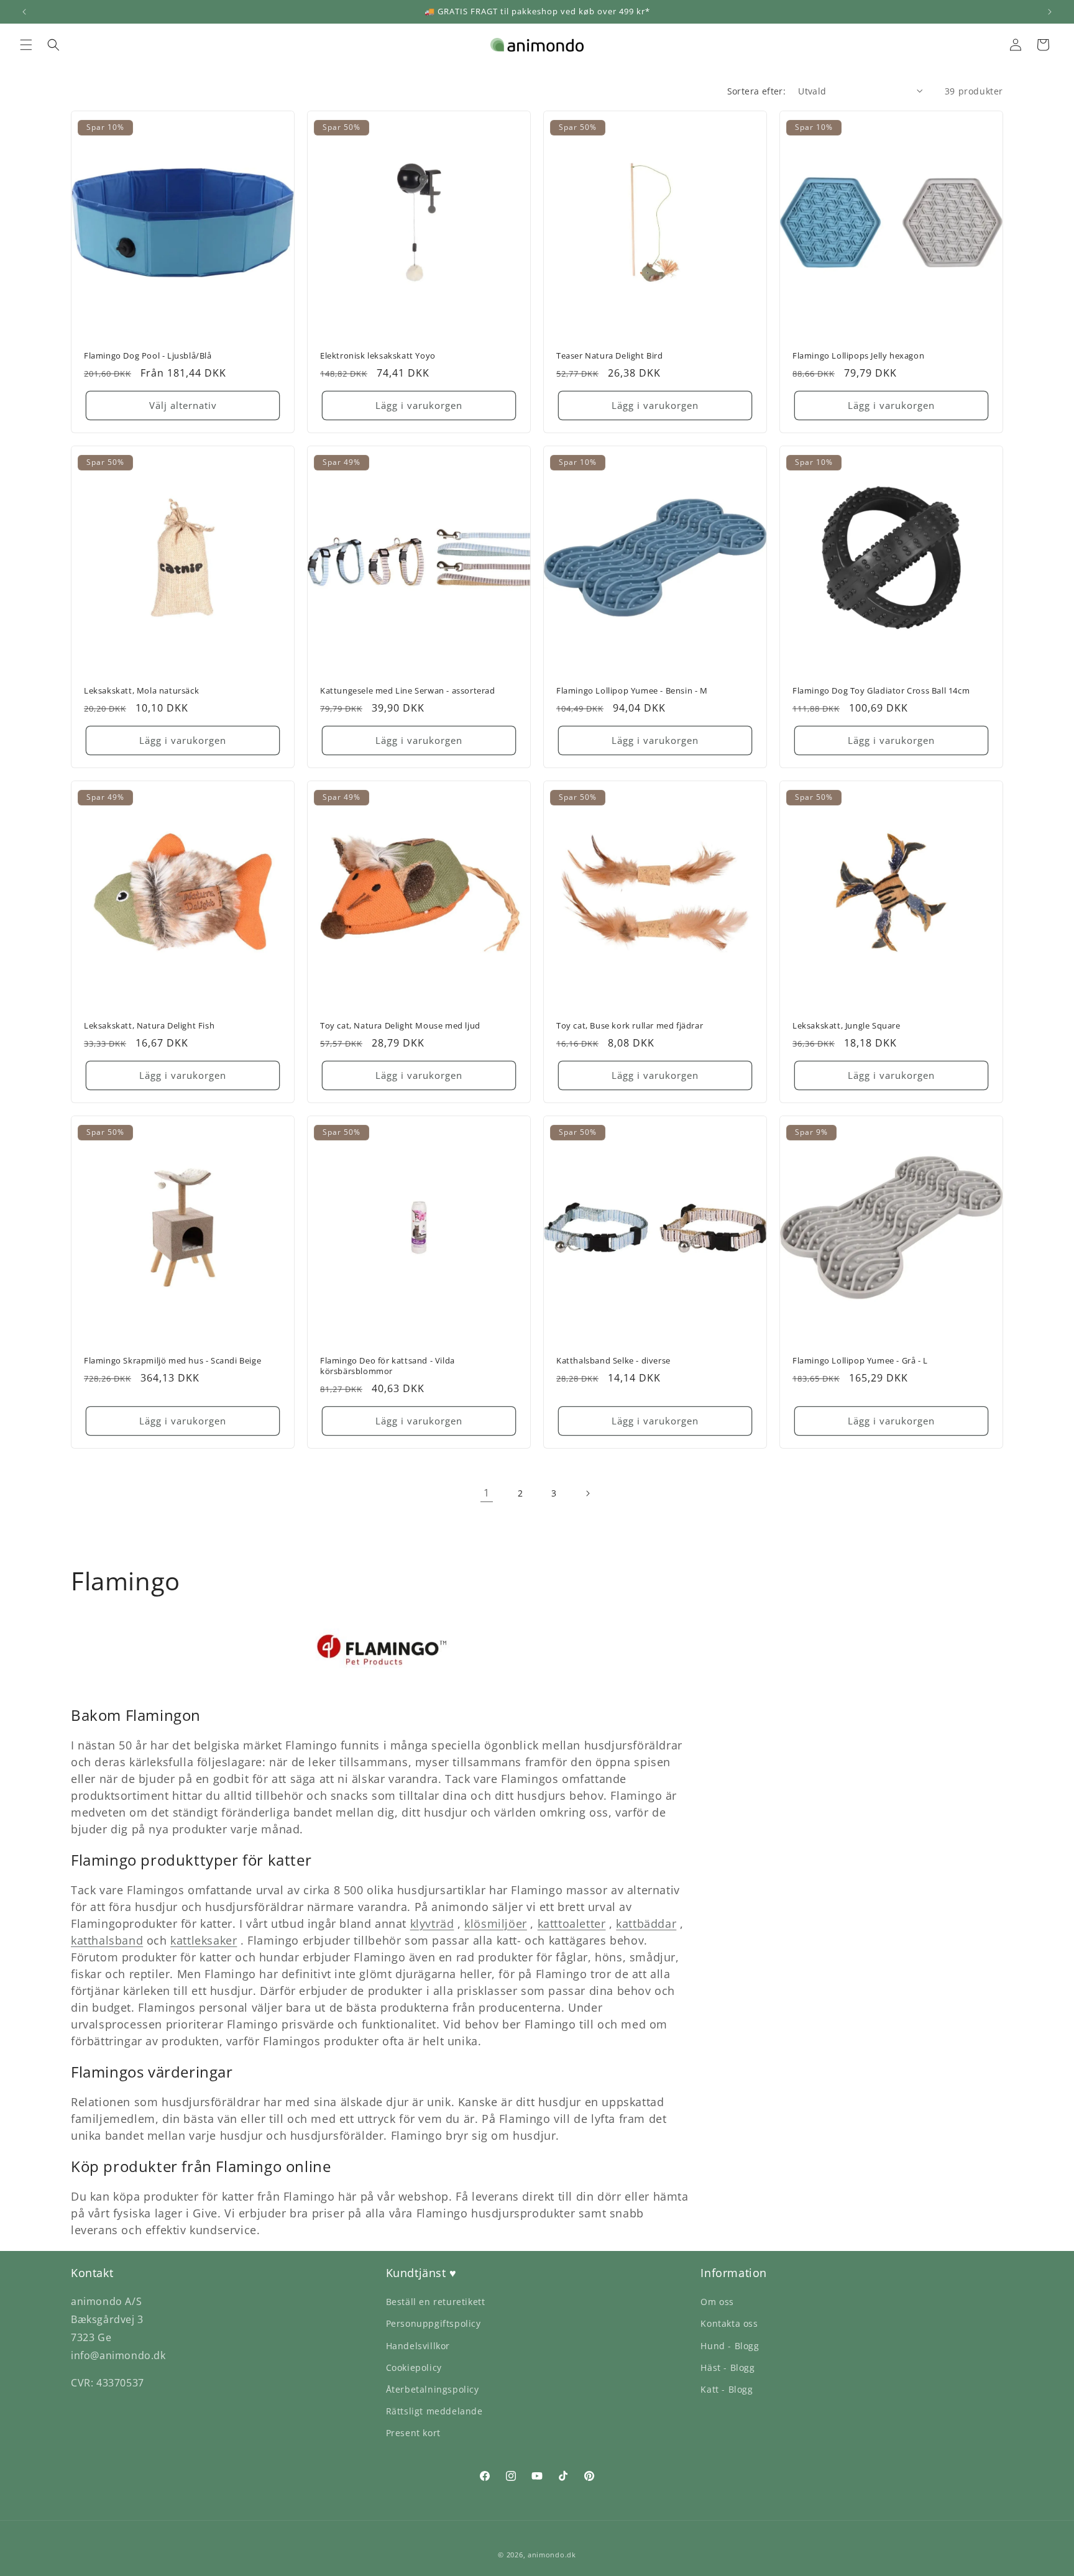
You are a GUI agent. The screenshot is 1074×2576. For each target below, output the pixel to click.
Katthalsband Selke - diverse (613, 1361)
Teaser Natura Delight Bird (610, 356)
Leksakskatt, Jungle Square (847, 1026)
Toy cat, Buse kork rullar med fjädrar (630, 1026)
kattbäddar (646, 1923)
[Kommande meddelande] (1050, 12)
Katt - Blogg (727, 2389)
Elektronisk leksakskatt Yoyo (378, 356)
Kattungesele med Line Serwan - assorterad (408, 691)
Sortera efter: (757, 91)
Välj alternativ (183, 406)
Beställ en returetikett (436, 2302)
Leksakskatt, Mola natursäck (141, 691)
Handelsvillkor (418, 2346)
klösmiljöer (496, 1923)
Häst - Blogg (727, 2367)
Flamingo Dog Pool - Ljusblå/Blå (148, 356)
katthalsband (107, 1940)
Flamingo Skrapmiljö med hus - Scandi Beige (172, 1361)
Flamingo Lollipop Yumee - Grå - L (860, 1361)
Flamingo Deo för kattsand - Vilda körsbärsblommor (388, 1366)
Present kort (413, 2433)
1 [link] (487, 1493)
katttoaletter (572, 1923)
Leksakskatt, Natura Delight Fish (149, 1026)
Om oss (717, 2302)
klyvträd (432, 1923)
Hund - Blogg (730, 2346)
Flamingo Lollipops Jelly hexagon (858, 356)
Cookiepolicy (414, 2367)
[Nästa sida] (587, 1493)
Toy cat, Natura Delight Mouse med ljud (400, 1026)
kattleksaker (204, 1940)
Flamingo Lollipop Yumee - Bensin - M (632, 691)
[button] (26, 45)
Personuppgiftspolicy (434, 2323)
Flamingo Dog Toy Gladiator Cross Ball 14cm (881, 691)
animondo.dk (552, 2555)
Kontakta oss (729, 2323)
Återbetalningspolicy (433, 2389)
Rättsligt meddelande (434, 2411)
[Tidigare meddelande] (24, 12)
